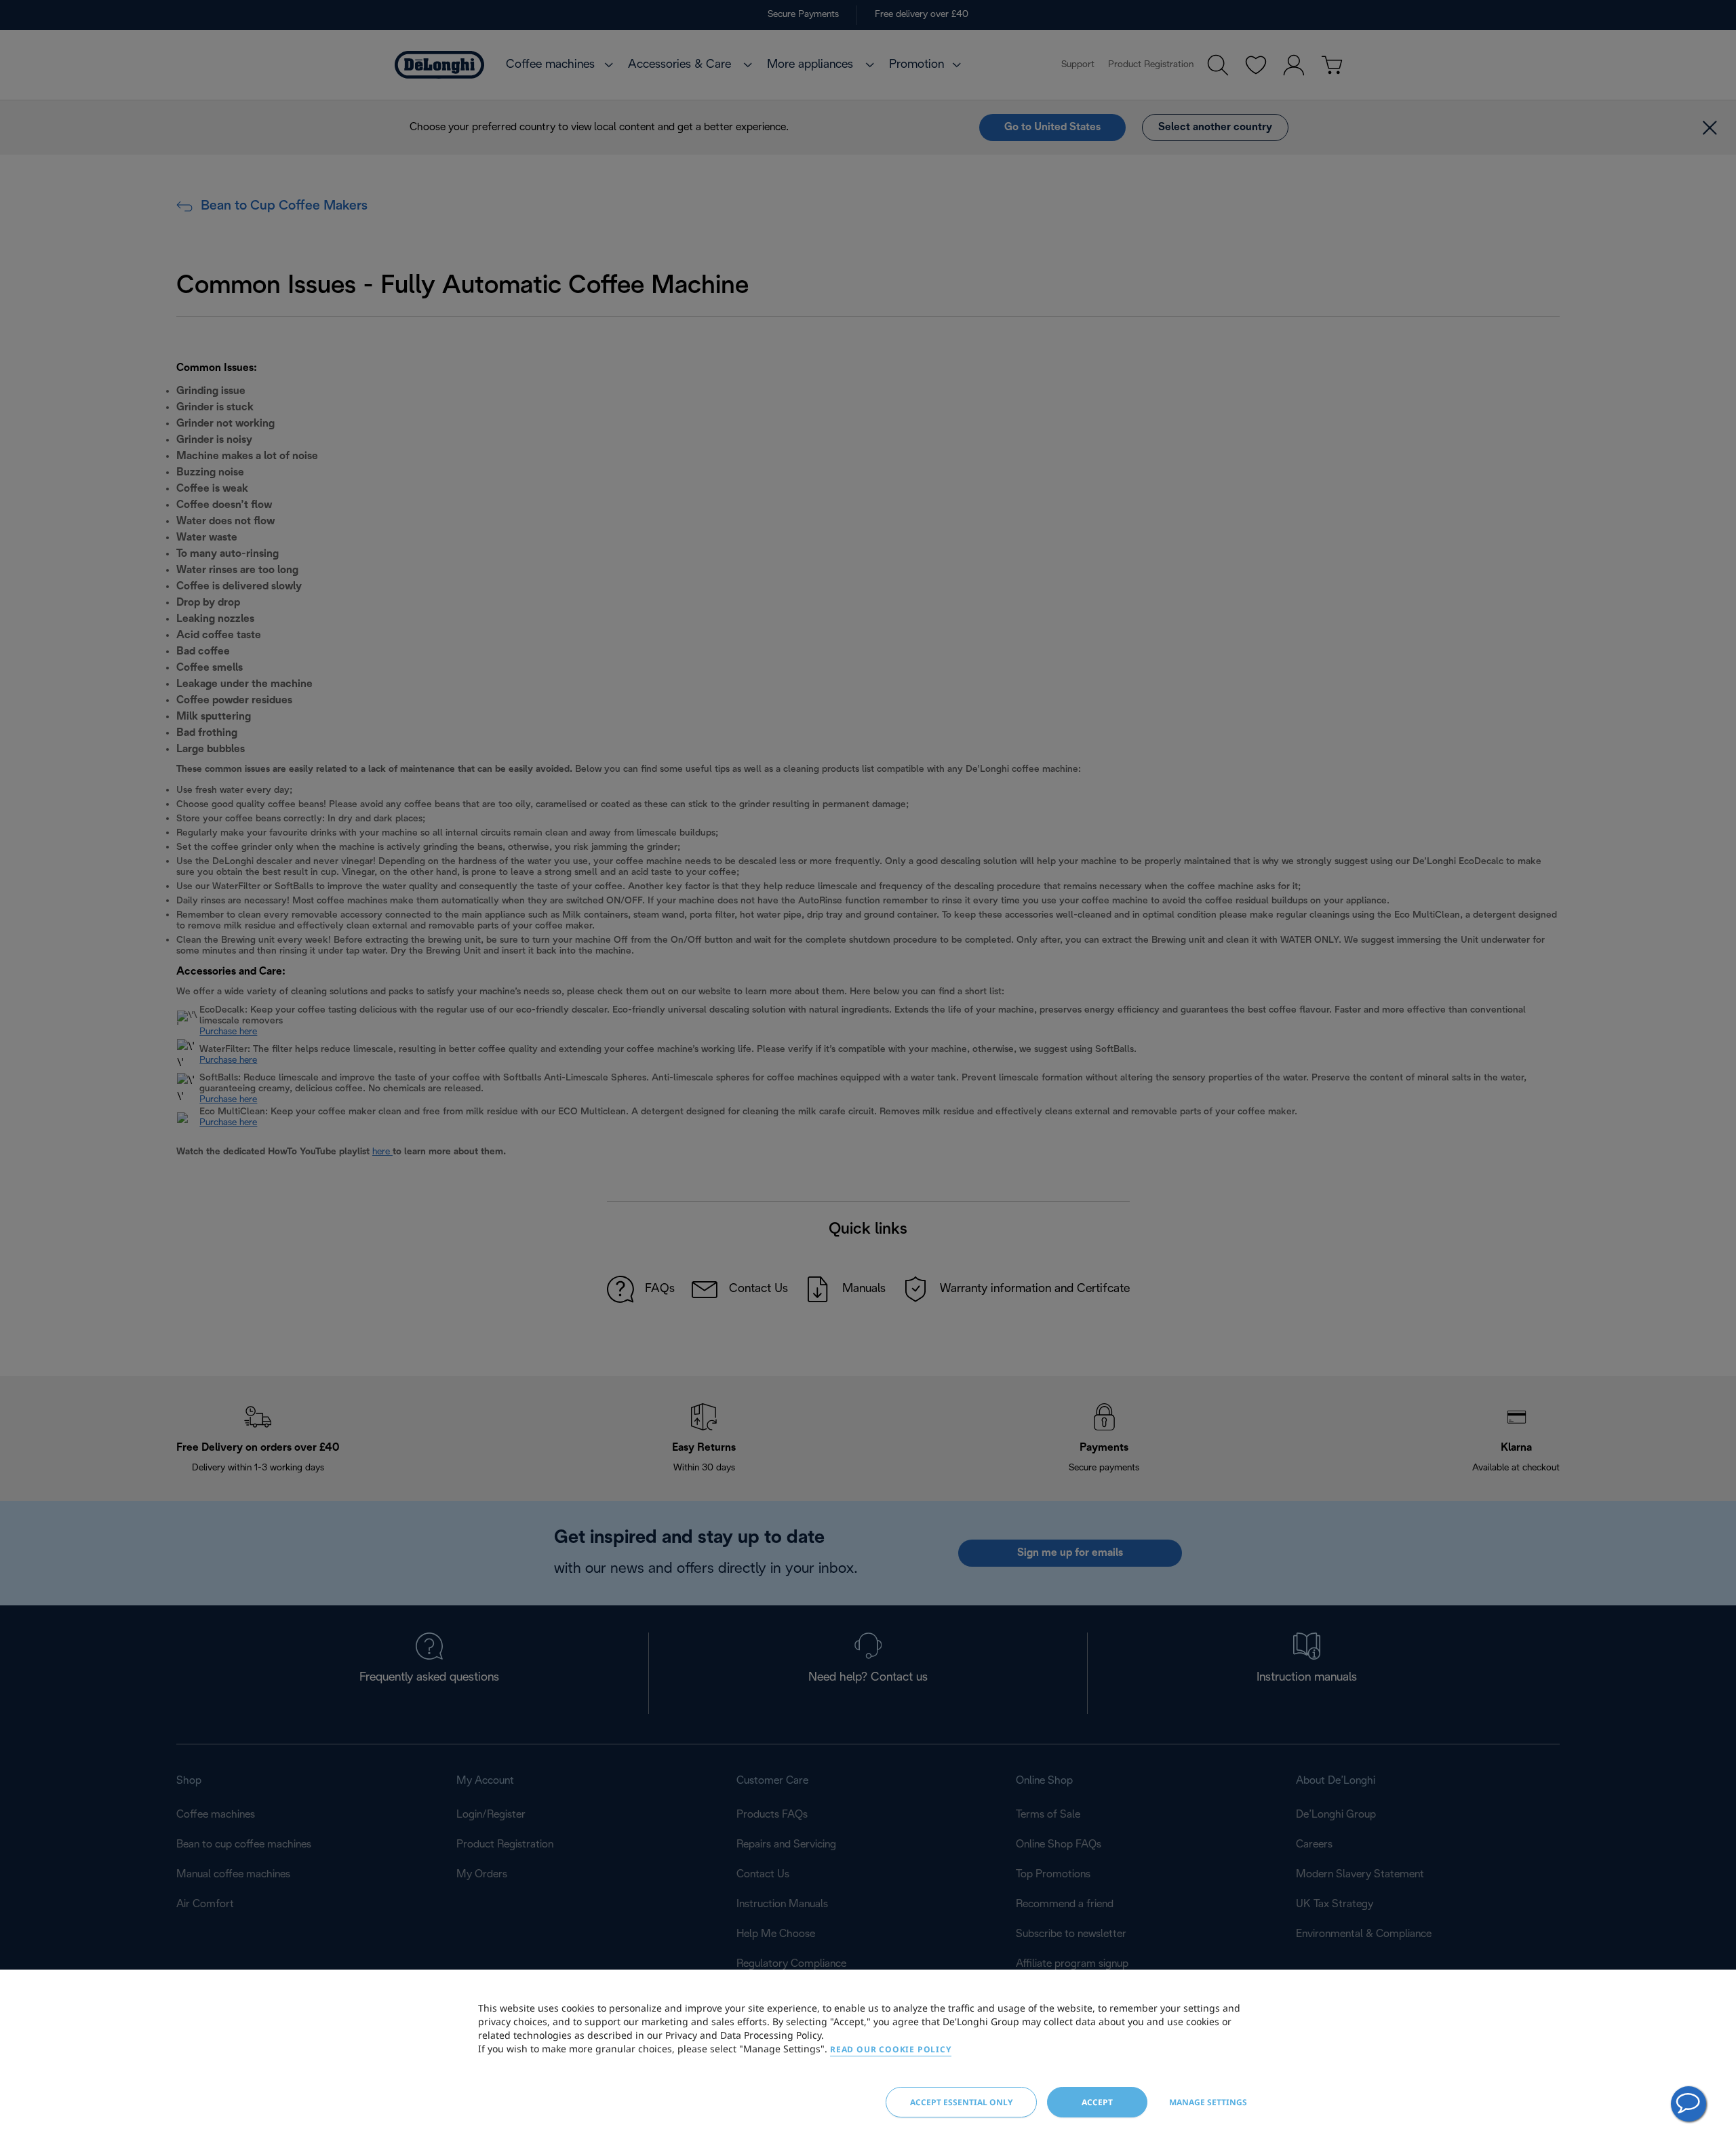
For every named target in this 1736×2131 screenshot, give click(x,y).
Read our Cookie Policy (891, 2049)
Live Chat (1689, 2104)
